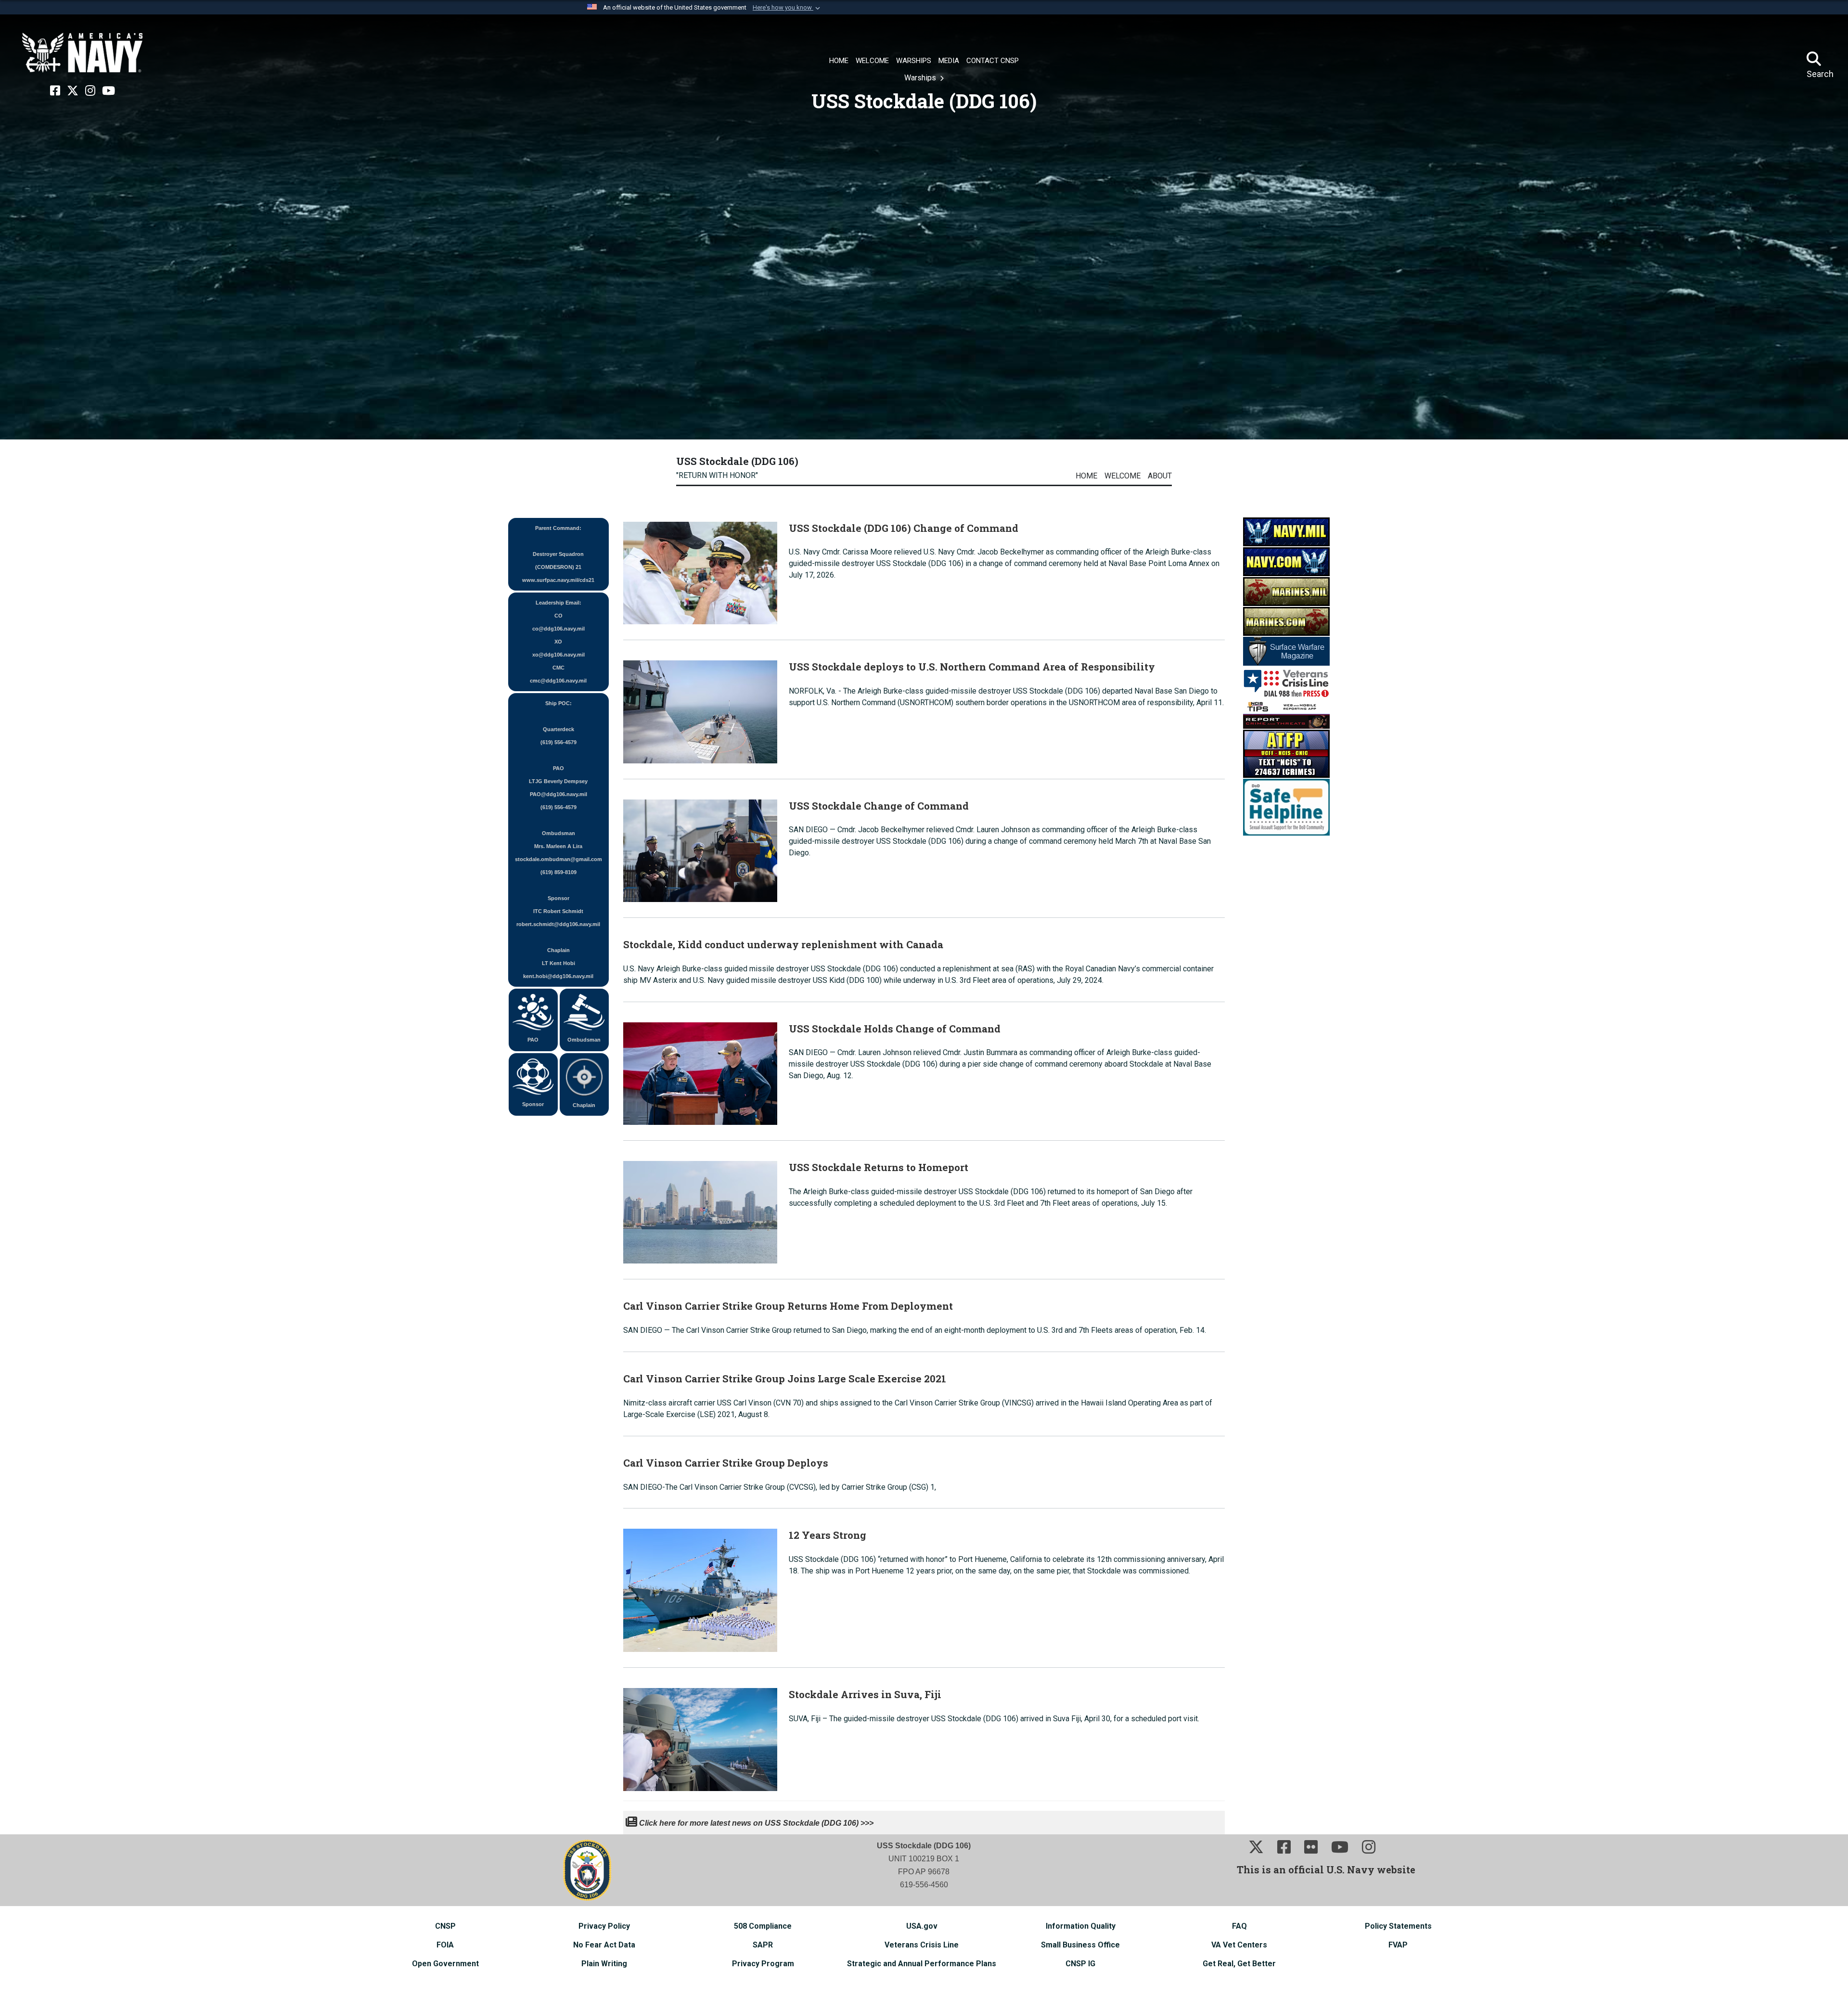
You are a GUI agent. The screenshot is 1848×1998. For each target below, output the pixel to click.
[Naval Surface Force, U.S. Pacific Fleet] (82, 53)
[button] (787, 8)
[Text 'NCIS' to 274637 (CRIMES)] (1286, 753)
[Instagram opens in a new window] (90, 91)
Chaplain (584, 1105)
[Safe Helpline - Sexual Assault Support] (1286, 806)
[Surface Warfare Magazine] (1286, 651)
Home (1086, 476)
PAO (533, 1040)
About (1160, 476)
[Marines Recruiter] (1286, 621)
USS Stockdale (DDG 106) (737, 461)
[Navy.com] (1286, 561)
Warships (921, 78)
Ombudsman (584, 1040)
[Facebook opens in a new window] (55, 91)
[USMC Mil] (1286, 591)
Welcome (1123, 476)
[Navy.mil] (1286, 531)
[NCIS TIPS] (1286, 714)
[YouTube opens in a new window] (109, 91)
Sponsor (533, 1104)
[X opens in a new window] (73, 91)
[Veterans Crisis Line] (1286, 682)
